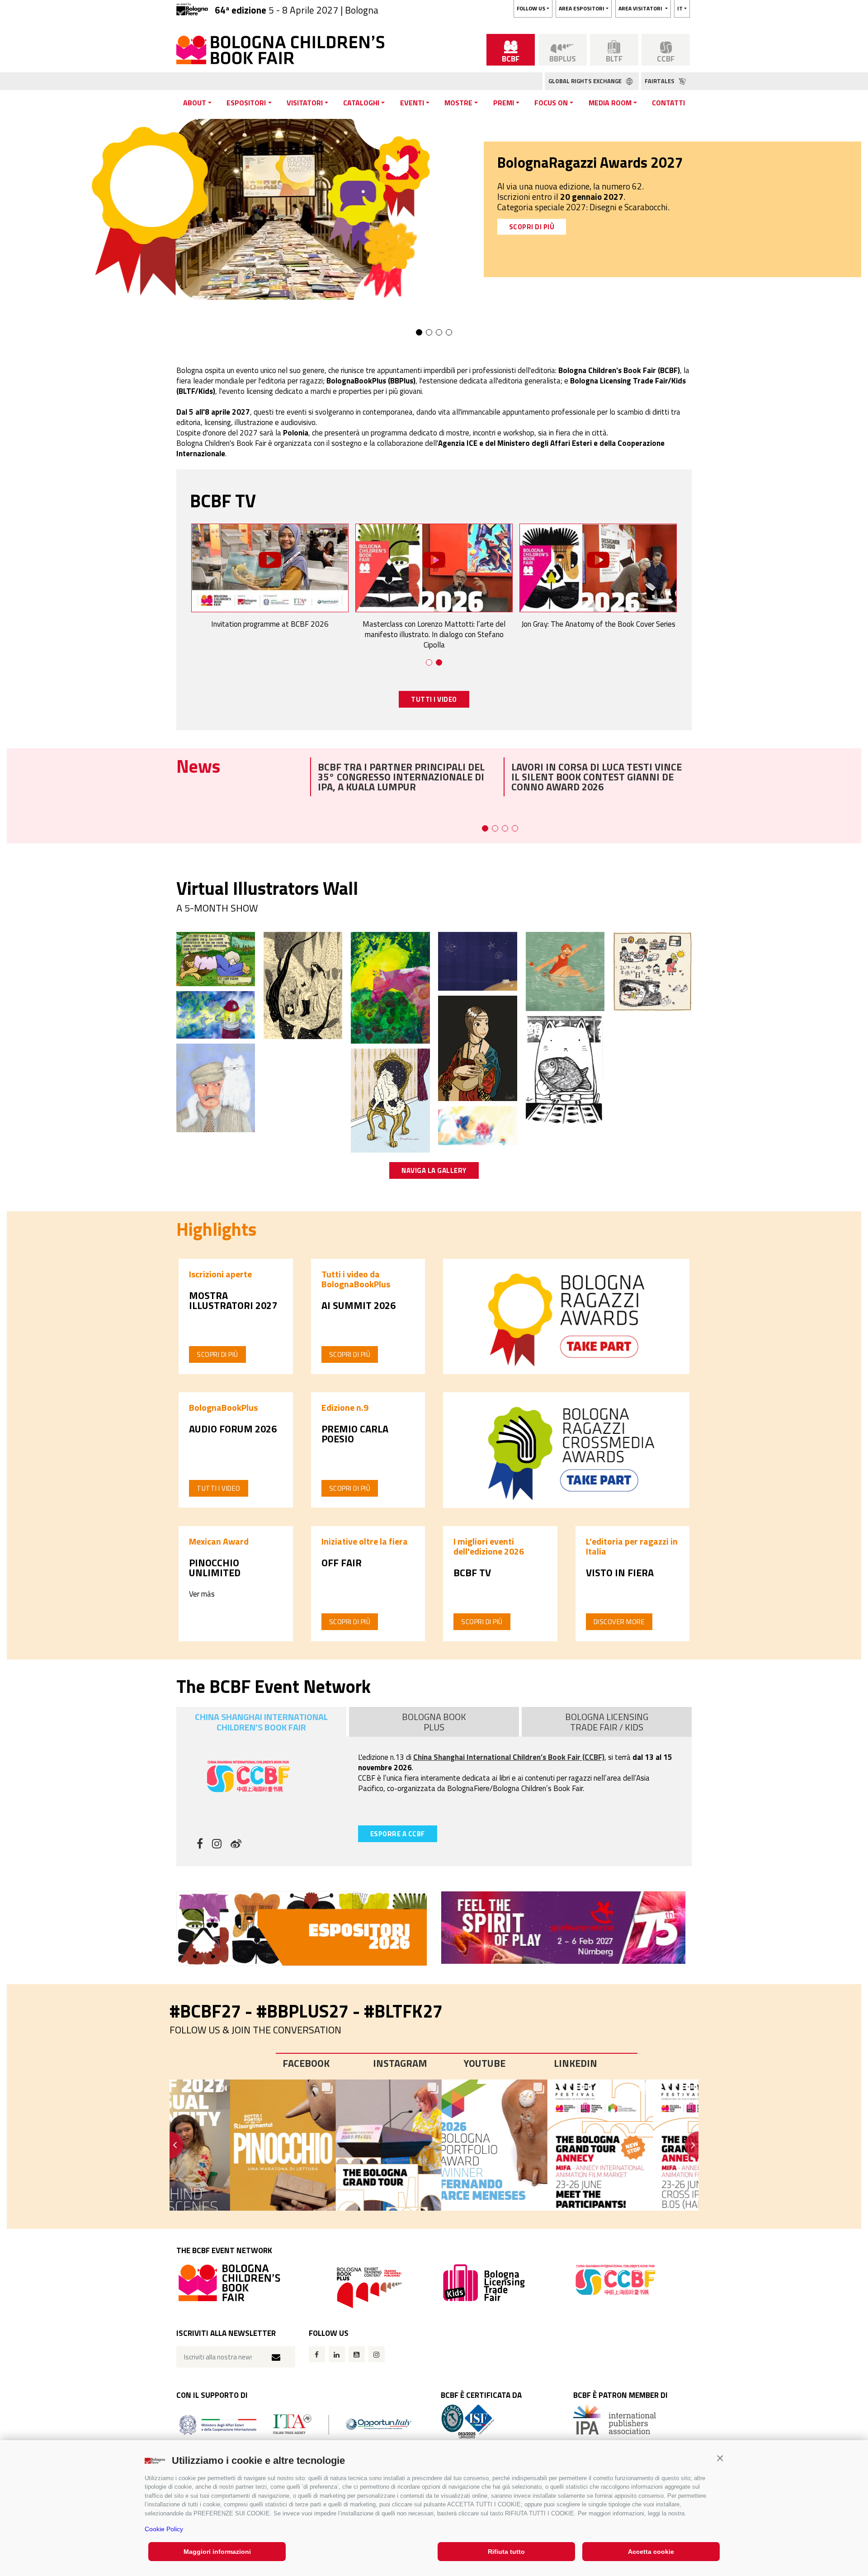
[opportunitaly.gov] (295, 2424)
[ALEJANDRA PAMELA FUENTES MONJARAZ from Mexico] (477, 1125)
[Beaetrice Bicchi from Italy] (477, 1048)
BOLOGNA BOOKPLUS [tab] (434, 1722)
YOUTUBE (484, 2063)
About (195, 103)
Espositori (246, 103)
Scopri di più (217, 1354)
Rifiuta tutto (506, 2552)
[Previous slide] (170, 2145)
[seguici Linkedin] (337, 2354)
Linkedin (576, 2063)
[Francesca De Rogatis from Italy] (565, 971)
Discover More (619, 1622)
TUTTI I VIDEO (434, 699)
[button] (720, 2458)
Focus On (551, 103)
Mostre (458, 103)
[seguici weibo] (236, 1845)
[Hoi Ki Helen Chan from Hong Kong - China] (652, 971)
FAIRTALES (660, 81)
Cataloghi (361, 103)
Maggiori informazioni (217, 2552)
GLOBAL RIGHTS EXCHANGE (586, 81)
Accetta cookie (651, 2552)
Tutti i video (219, 1488)
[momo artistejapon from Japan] (565, 1071)
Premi (504, 103)
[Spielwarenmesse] (566, 1928)
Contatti (668, 103)
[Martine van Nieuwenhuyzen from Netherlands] (216, 1014)
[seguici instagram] (217, 1845)
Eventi (412, 103)
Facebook (306, 2063)
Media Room (610, 103)
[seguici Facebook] (317, 2354)
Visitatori (305, 103)
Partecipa (528, 216)
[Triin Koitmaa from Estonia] (390, 987)
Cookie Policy (164, 2529)
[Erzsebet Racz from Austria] (216, 1087)
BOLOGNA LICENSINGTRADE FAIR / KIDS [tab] (607, 1722)
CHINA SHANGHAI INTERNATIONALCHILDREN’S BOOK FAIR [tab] (261, 1722)
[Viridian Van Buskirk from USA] (216, 958)
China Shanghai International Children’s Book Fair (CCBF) (509, 1757)
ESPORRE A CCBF (398, 1834)
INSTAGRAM (400, 2063)
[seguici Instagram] (377, 2354)
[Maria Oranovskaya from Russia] (303, 985)
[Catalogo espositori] (302, 1928)
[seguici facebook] (200, 1845)
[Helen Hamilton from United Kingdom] (390, 1100)
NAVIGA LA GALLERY (434, 1170)
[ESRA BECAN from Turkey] (477, 960)
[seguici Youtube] (357, 2354)
